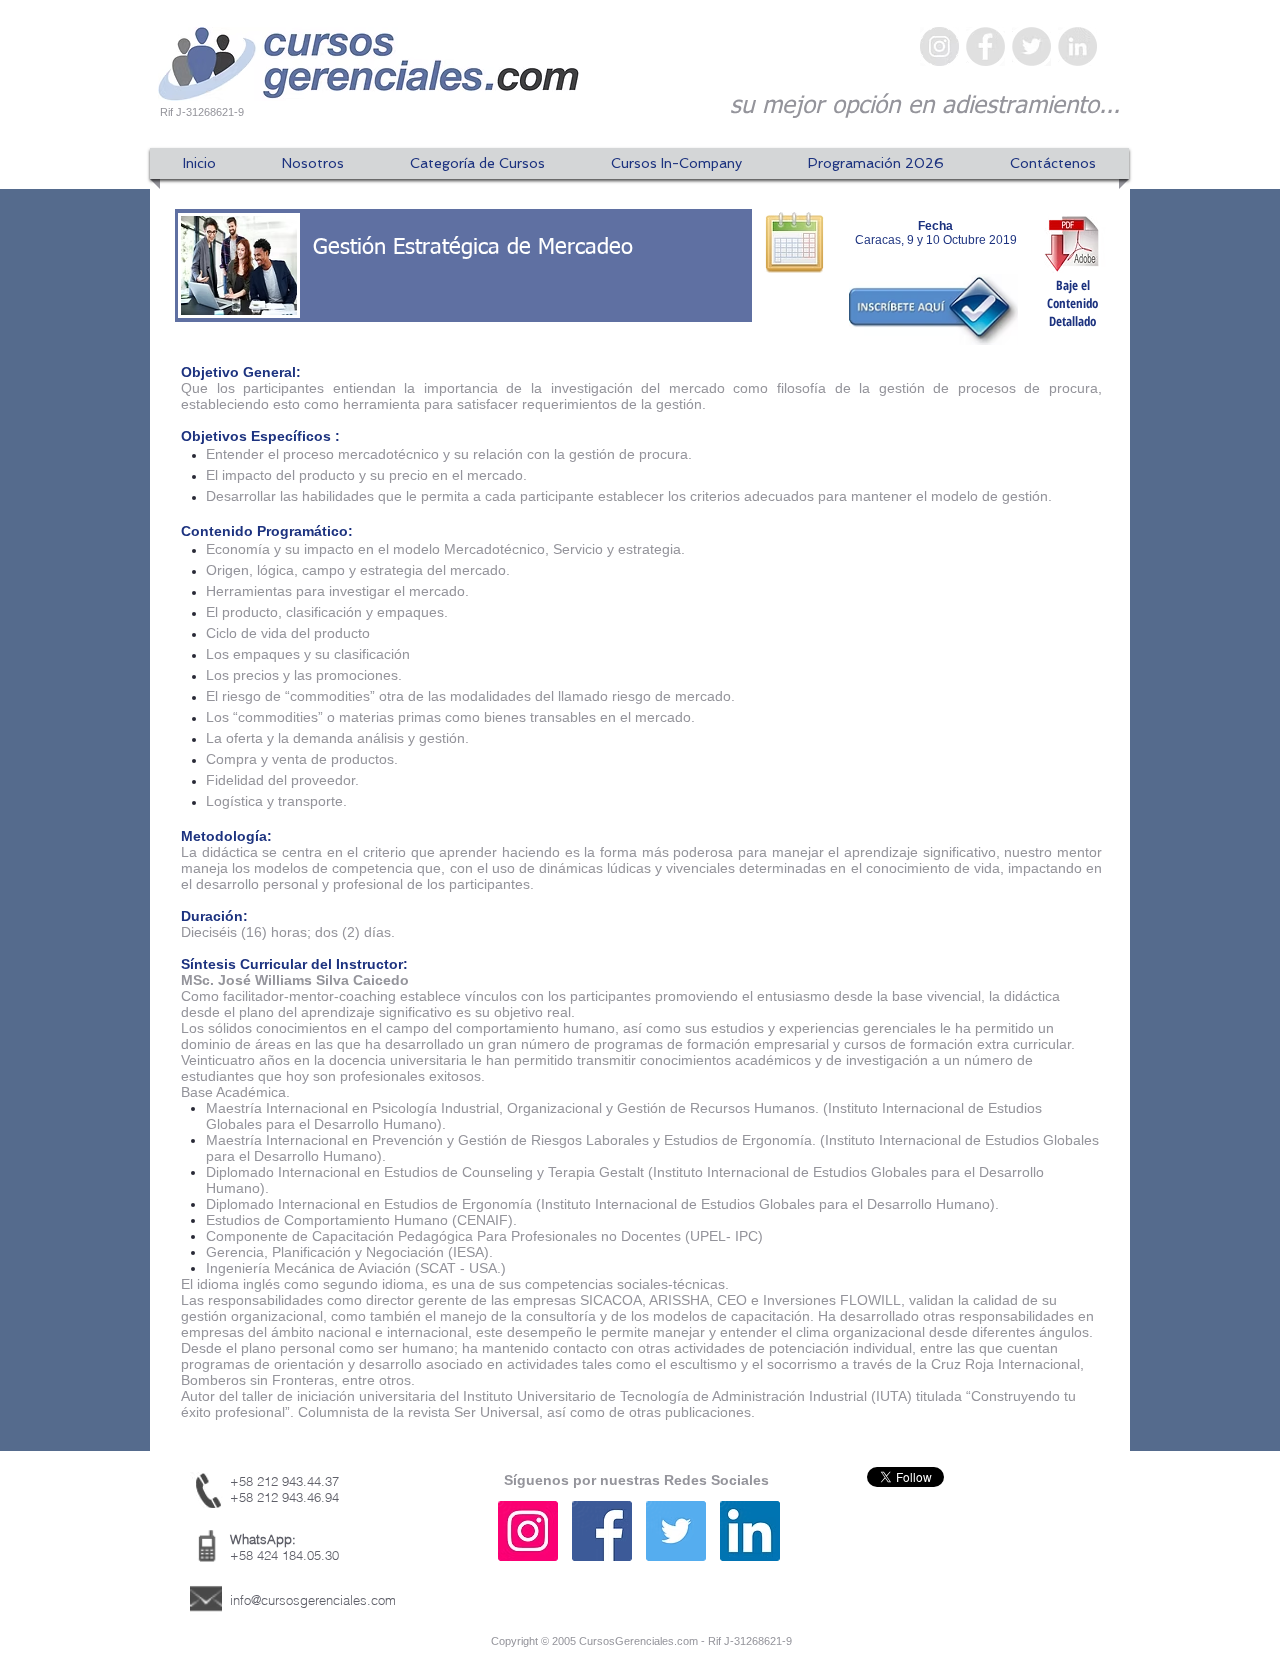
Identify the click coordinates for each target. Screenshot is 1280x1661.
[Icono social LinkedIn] (750, 1531)
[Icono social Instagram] (528, 1531)
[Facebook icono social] (602, 1531)
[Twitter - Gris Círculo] (1031, 46)
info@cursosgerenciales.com (313, 1600)
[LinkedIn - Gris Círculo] (1077, 46)
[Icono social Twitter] (676, 1531)
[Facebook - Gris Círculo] (985, 46)
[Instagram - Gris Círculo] (939, 46)
